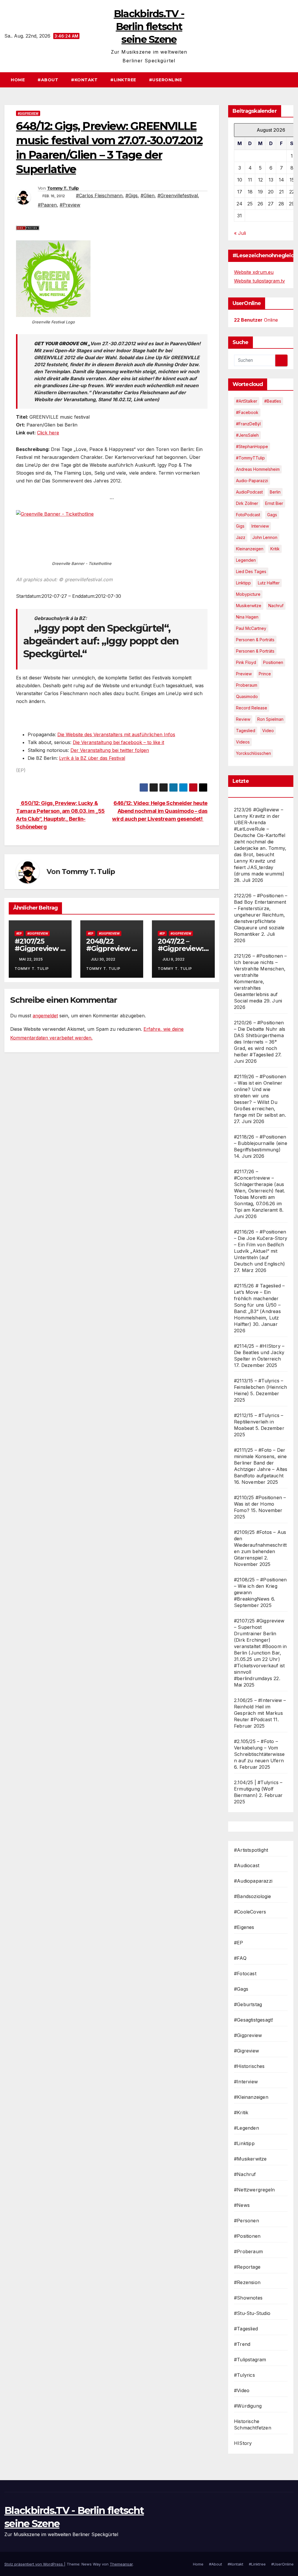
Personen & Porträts (255, 640)
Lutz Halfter (269, 583)
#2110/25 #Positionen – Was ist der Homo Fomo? (260, 1504)
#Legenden (246, 2128)
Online (256, 320)
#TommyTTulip (250, 458)
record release (252, 708)
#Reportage (247, 2267)
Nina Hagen (247, 617)
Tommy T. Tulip (63, 188)
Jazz (241, 537)
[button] (292, 80)
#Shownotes (248, 2298)
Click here (48, 433)
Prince (265, 674)
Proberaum (247, 685)
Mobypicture (248, 594)
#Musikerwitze (250, 2159)
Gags (272, 515)
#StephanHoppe (252, 446)
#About (48, 80)
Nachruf (276, 606)
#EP (19, 933)
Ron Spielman (270, 719)
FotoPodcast (248, 515)
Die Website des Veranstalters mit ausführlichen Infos (116, 734)
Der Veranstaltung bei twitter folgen (110, 750)
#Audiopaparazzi (253, 1881)
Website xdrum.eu (254, 272)
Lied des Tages (251, 571)
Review (243, 719)
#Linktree (123, 80)
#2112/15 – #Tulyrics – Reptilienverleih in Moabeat (259, 1422)
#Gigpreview (28, 113)
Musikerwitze (249, 606)
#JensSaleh (247, 435)
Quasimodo (247, 696)
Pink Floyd (246, 662)
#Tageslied (246, 2329)
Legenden (246, 560)
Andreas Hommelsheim (258, 469)
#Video (242, 2390)
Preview (244, 674)
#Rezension (247, 2282)
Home (18, 80)
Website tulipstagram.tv (259, 281)
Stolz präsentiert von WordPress (34, 2564)
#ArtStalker (247, 401)
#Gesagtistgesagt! (253, 2020)
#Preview (70, 205)
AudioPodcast (249, 492)
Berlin (275, 492)
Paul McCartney (251, 628)
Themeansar (121, 2564)
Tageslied (246, 731)
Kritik (275, 549)
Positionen (273, 662)
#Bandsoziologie (252, 1896)
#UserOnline (166, 80)
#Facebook (247, 412)
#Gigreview (246, 2051)
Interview (260, 526)
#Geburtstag (248, 2004)
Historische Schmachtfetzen (253, 2425)
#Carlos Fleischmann (99, 195)
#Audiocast (247, 1865)
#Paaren (47, 205)
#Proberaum (248, 2251)
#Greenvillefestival (178, 195)
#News (242, 2205)
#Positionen (247, 2236)
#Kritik (241, 2112)
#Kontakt (84, 80)
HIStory (243, 2443)
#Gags (241, 1989)
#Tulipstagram (250, 2360)
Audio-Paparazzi (252, 481)
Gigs (240, 526)
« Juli (240, 233)
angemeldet (45, 1016)
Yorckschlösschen (253, 753)
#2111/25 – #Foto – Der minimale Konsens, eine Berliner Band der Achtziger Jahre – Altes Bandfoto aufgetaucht (261, 1463)
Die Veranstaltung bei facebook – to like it (118, 742)
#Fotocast (245, 1974)
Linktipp (243, 583)
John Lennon (265, 537)
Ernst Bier (274, 503)
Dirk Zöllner (247, 503)
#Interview (246, 2082)
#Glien (148, 195)
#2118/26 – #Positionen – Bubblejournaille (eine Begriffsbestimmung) (261, 1143)
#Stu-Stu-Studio (252, 2313)
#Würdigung (248, 2406)
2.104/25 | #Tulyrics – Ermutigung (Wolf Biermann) (258, 1789)
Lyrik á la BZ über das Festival (92, 758)
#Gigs (132, 195)
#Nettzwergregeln (254, 2190)
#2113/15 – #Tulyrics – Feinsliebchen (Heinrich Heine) (261, 1387)
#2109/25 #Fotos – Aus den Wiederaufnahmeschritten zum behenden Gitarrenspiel (260, 1545)
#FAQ (240, 1958)
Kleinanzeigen (250, 549)
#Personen (246, 2221)
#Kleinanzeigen (251, 2097)
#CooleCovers (250, 1912)
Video (268, 731)
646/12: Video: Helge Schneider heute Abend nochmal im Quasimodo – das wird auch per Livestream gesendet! (160, 811)
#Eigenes (244, 1927)
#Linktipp (244, 2143)
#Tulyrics (244, 2375)
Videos (243, 742)
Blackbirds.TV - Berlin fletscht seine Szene (149, 27)
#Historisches (249, 2066)
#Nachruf (245, 2174)
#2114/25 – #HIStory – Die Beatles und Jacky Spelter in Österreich (259, 1352)
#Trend (242, 2344)
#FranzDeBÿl (248, 424)
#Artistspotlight (251, 1850)
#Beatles (273, 401)
